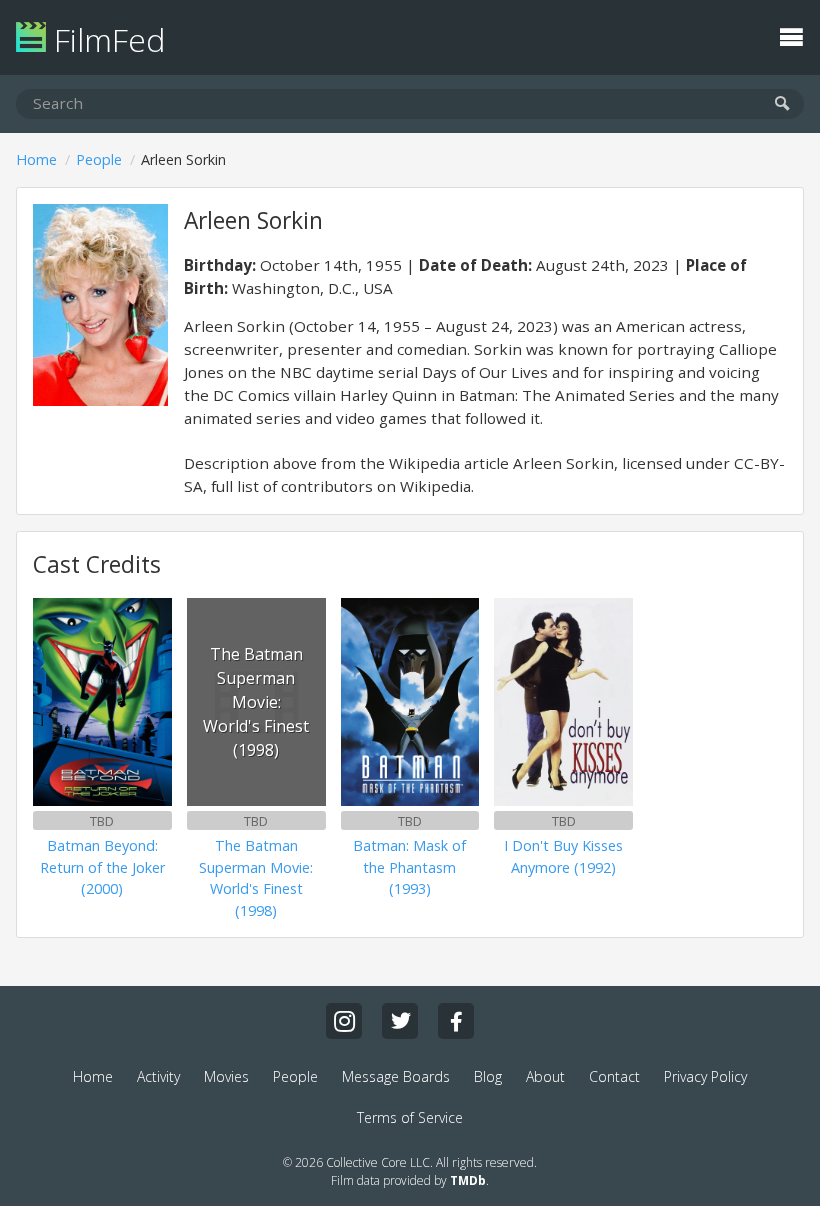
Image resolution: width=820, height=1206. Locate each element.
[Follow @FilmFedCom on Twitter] (400, 1021)
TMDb (468, 1180)
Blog (488, 1076)
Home (36, 159)
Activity (158, 1076)
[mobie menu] (791, 35)
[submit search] (782, 104)
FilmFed (105, 39)
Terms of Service (410, 1117)
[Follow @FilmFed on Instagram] (344, 1021)
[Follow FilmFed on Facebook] (456, 1021)
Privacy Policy (705, 1076)
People (99, 159)
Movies (226, 1076)
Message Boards (396, 1076)
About (545, 1076)
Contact (614, 1076)
